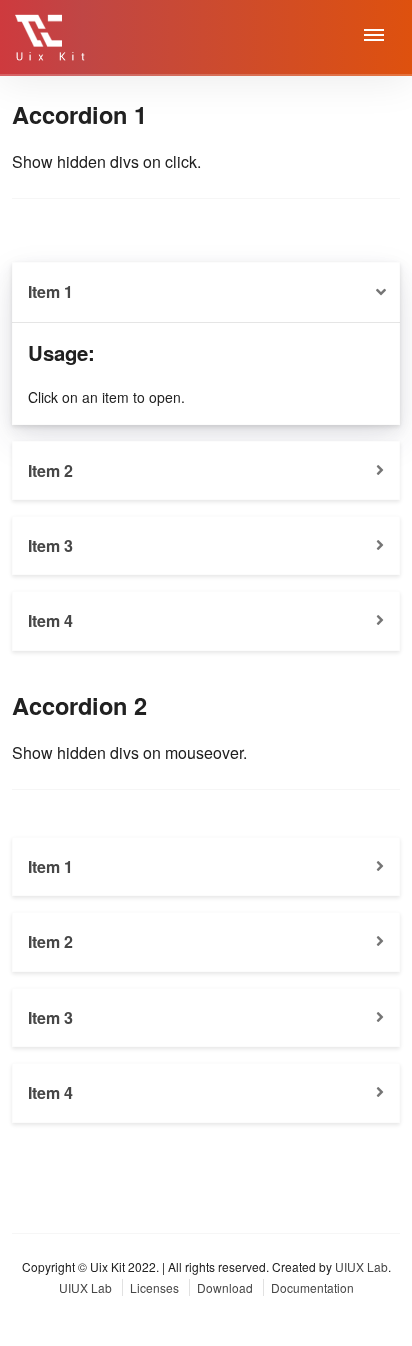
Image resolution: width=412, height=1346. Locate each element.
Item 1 (50, 291)
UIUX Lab (361, 1266)
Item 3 (50, 545)
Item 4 (50, 620)
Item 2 (50, 470)
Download (226, 1287)
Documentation (312, 1287)
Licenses (156, 1287)
